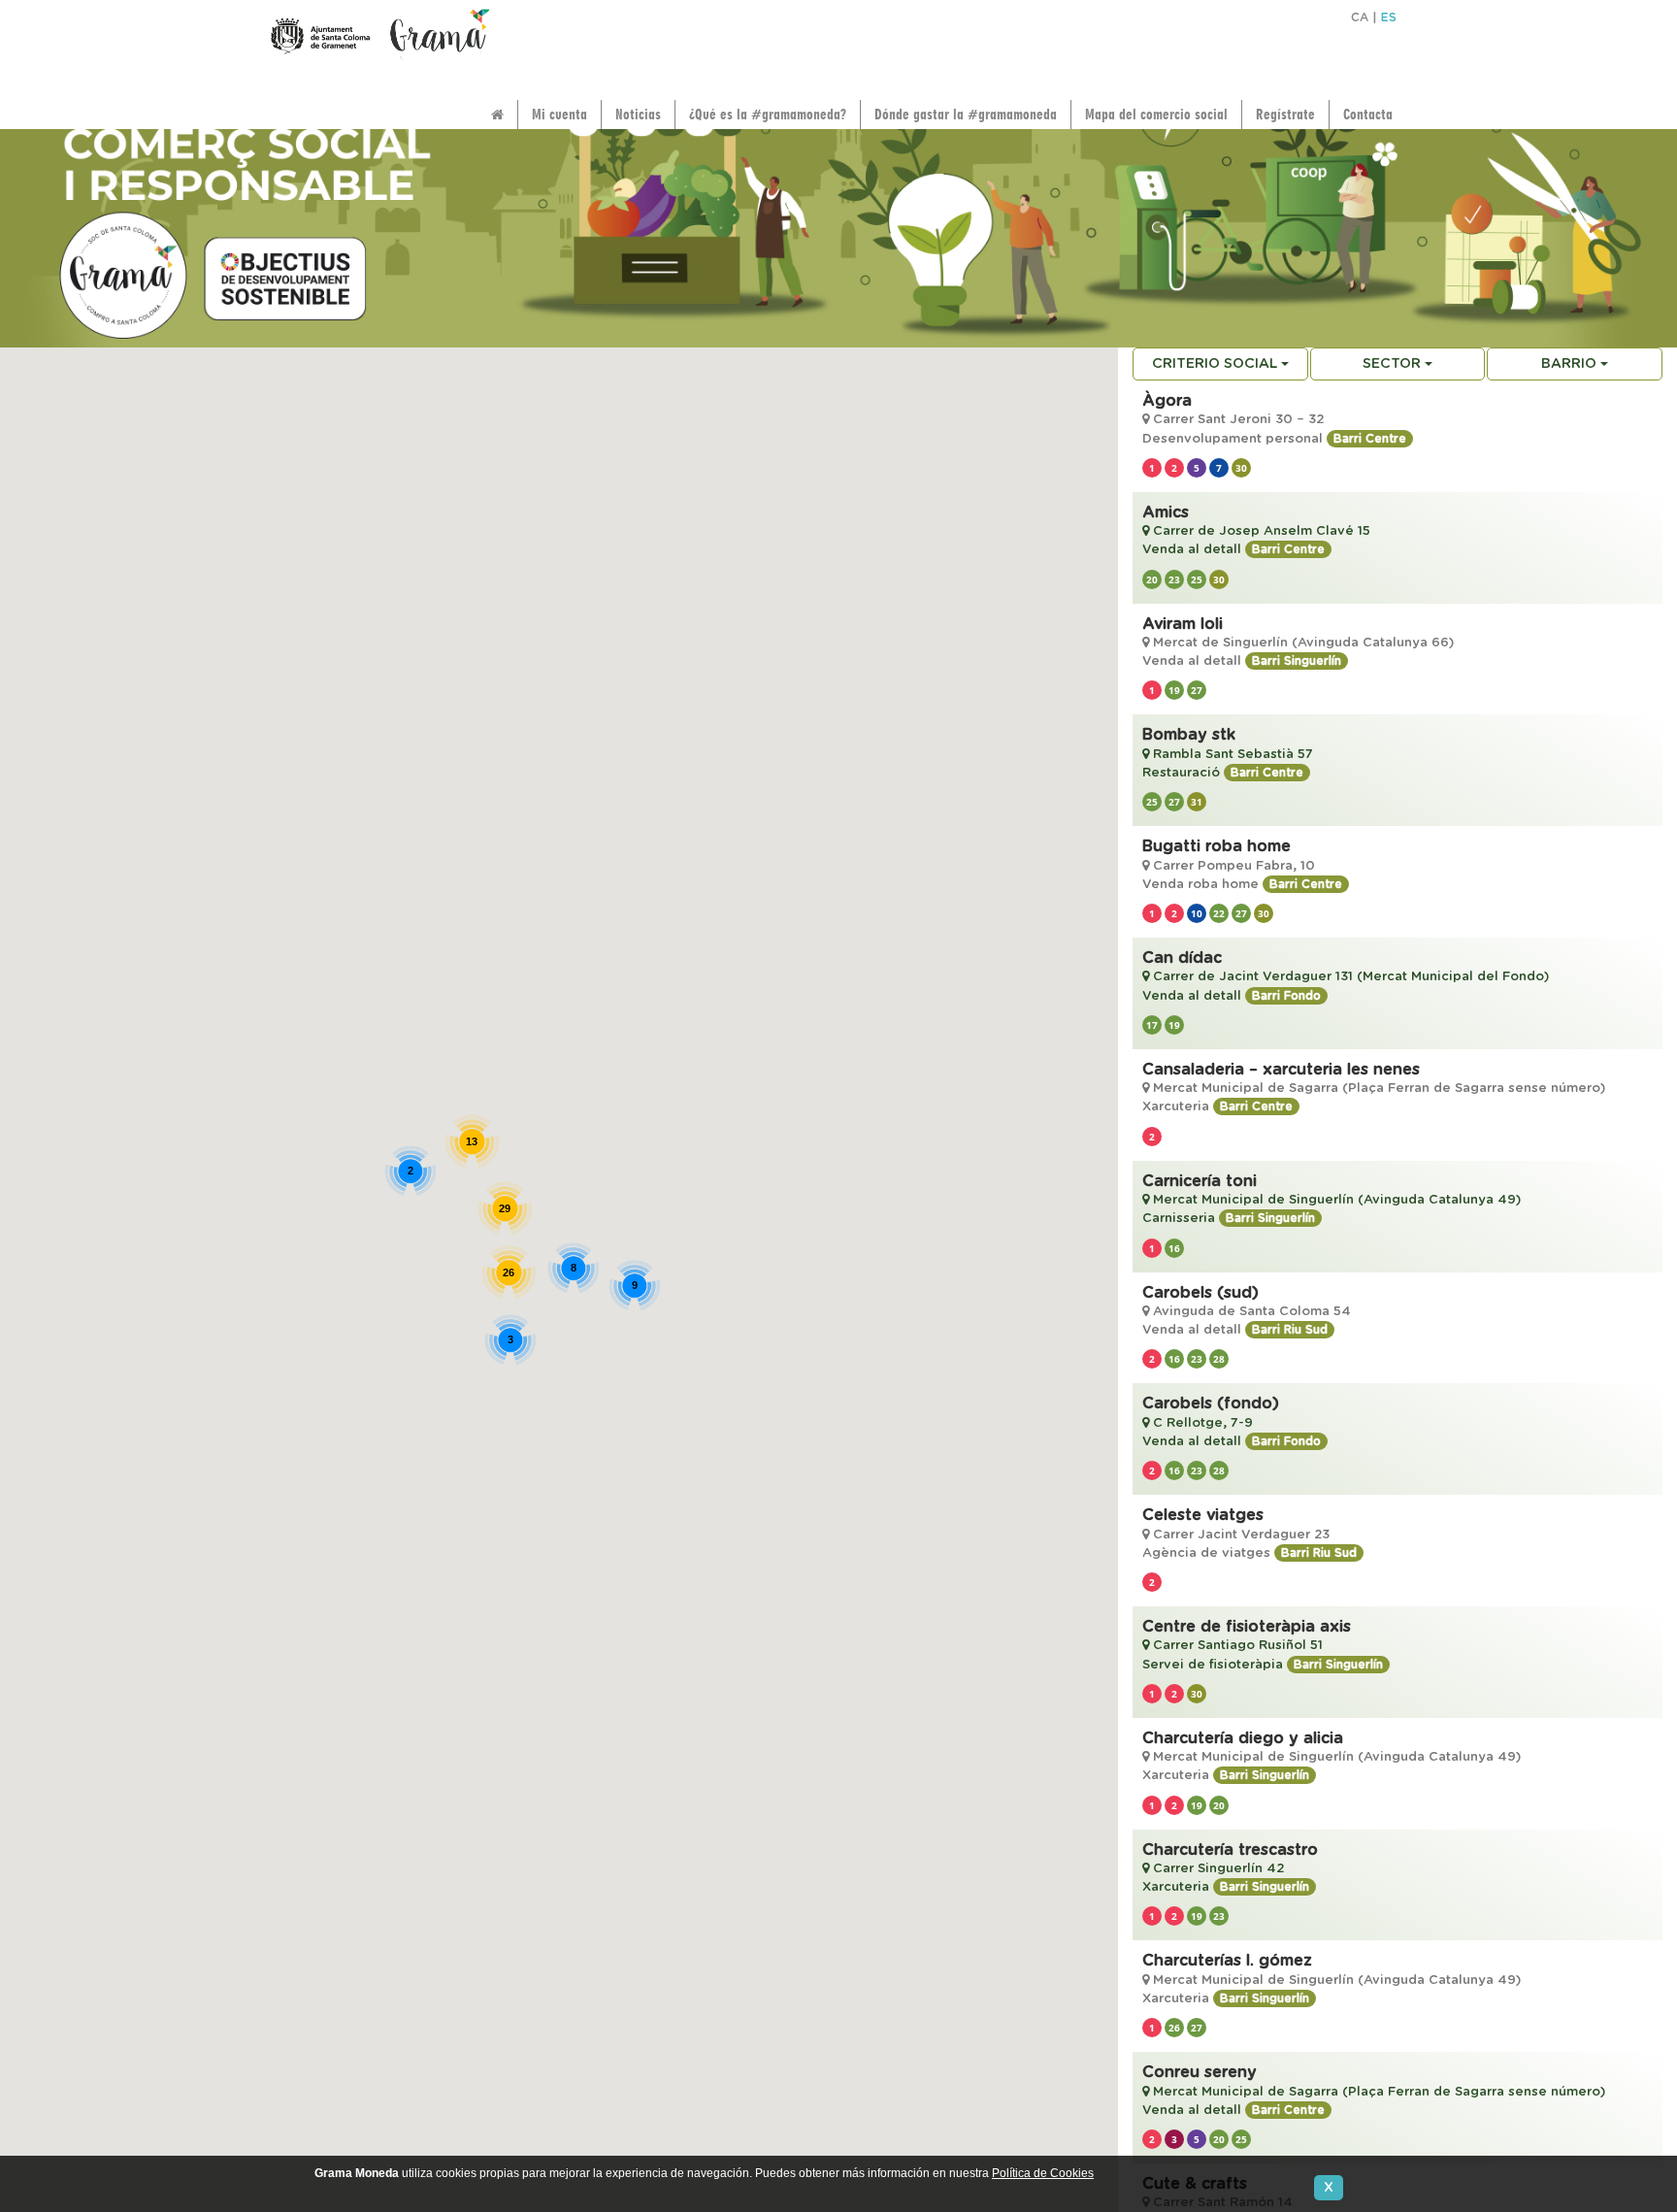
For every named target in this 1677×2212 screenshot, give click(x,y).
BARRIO (1571, 364)
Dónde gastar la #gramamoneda (966, 114)
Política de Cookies (1043, 2173)
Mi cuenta (559, 114)
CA (1360, 17)
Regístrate (1285, 114)
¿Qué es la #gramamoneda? (768, 114)
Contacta (1368, 114)
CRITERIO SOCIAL (1217, 364)
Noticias (638, 114)
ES (1389, 17)
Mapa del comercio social (1156, 114)
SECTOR (1394, 364)
